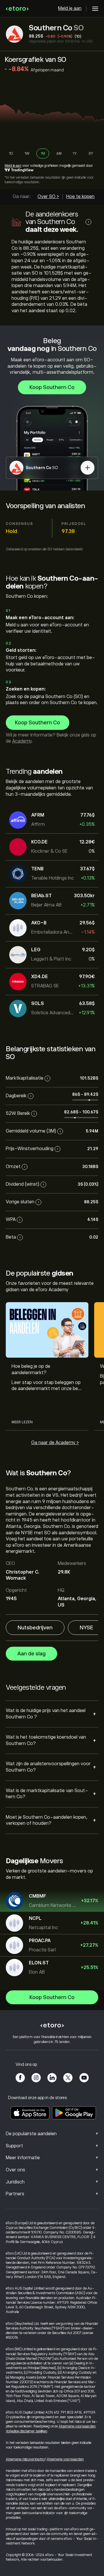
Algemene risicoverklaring (25, 2459)
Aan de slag (31, 1654)
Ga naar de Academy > (55, 1443)
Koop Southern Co (52, 387)
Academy (22, 741)
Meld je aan (70, 8)
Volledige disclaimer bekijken (27, 2431)
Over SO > (48, 197)
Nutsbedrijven (35, 1628)
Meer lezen (22, 1422)
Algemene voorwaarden (77, 2426)
